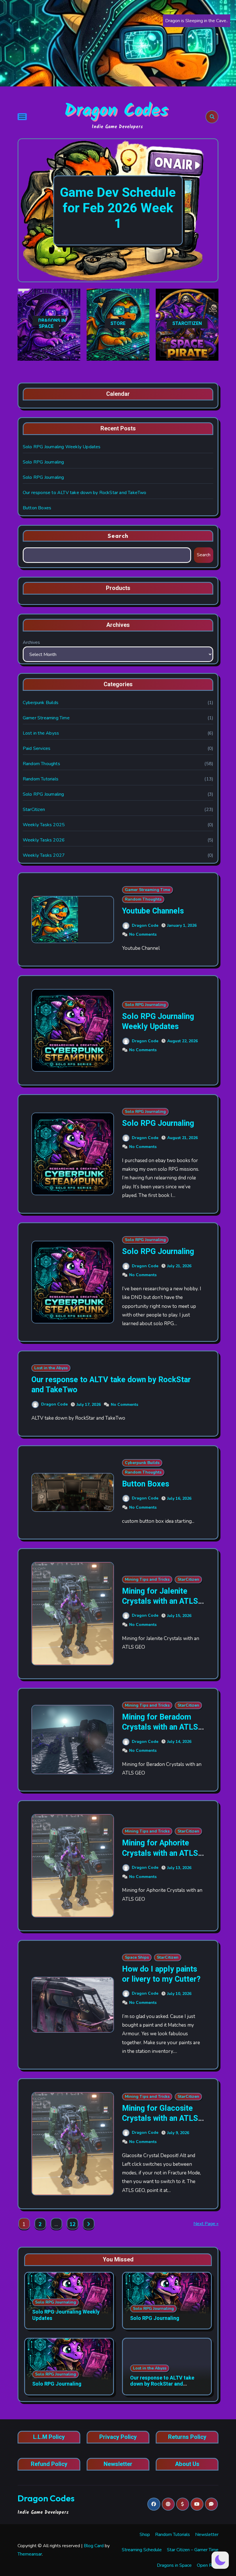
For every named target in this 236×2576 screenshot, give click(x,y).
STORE (118, 324)
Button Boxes (37, 508)
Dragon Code (145, 925)
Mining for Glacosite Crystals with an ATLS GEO (160, 2118)
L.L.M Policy (49, 2437)
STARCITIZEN (187, 324)
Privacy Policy (118, 2437)
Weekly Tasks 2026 (44, 840)
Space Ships (137, 1957)
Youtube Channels (153, 911)
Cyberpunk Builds (41, 703)
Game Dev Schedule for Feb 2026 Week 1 (118, 208)
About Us (187, 2464)
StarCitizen (34, 810)
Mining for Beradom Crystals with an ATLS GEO (160, 1727)
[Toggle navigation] (22, 117)
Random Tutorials (41, 779)
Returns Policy (187, 2437)
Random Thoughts (41, 764)
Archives (31, 642)
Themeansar (30, 2554)
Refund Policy (49, 2464)
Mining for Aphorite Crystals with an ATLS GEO (160, 1853)
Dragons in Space (174, 2565)
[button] (208, 211)
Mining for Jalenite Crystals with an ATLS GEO (160, 1601)
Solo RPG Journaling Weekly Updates (62, 447)
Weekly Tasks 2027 (44, 855)
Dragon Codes (116, 111)
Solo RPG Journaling (43, 462)
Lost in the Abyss (41, 733)
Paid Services (37, 748)
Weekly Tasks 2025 (44, 825)
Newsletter (118, 2464)
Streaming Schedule (142, 2550)
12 (72, 2224)
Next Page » (206, 2224)
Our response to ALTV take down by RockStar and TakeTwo (85, 493)
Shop (145, 2535)
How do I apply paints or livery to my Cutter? (161, 1974)
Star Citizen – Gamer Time (193, 2550)
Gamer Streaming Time (46, 718)
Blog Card (94, 2546)
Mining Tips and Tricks (147, 1579)
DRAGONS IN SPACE (52, 324)
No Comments (143, 934)
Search (118, 536)
